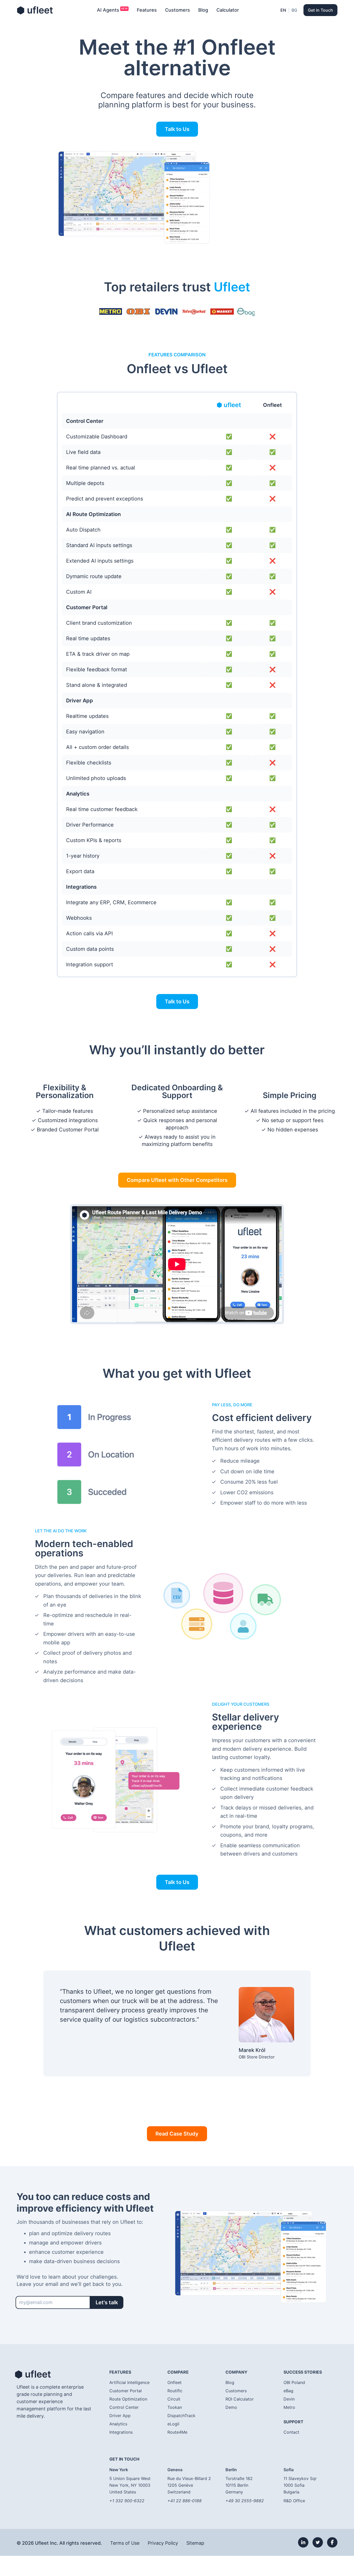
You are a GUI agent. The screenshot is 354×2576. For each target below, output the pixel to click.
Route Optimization (128, 2399)
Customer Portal (126, 2391)
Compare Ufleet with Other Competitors (177, 1180)
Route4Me (177, 2432)
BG (294, 10)
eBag (288, 2391)
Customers (178, 10)
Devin (289, 2399)
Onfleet (175, 2382)
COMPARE (178, 2372)
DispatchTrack (181, 2416)
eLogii (173, 2424)
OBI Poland (294, 2382)
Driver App (120, 2416)
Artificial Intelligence (129, 2382)
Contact (291, 2432)
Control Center (124, 2407)
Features (147, 10)
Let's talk (107, 2302)
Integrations (121, 2432)
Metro (289, 2407)
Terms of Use (125, 2543)
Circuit (174, 2399)
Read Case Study (177, 2134)
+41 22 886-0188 (185, 2501)
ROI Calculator (240, 2399)
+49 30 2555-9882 (245, 2501)
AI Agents (108, 10)
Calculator (228, 10)
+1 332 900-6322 (127, 2501)
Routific (175, 2391)
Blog (203, 10)
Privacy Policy (163, 2543)
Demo (231, 2407)
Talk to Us (177, 129)
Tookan (175, 2407)
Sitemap (195, 2543)
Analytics (118, 2424)
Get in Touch (320, 10)
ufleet (35, 10)
